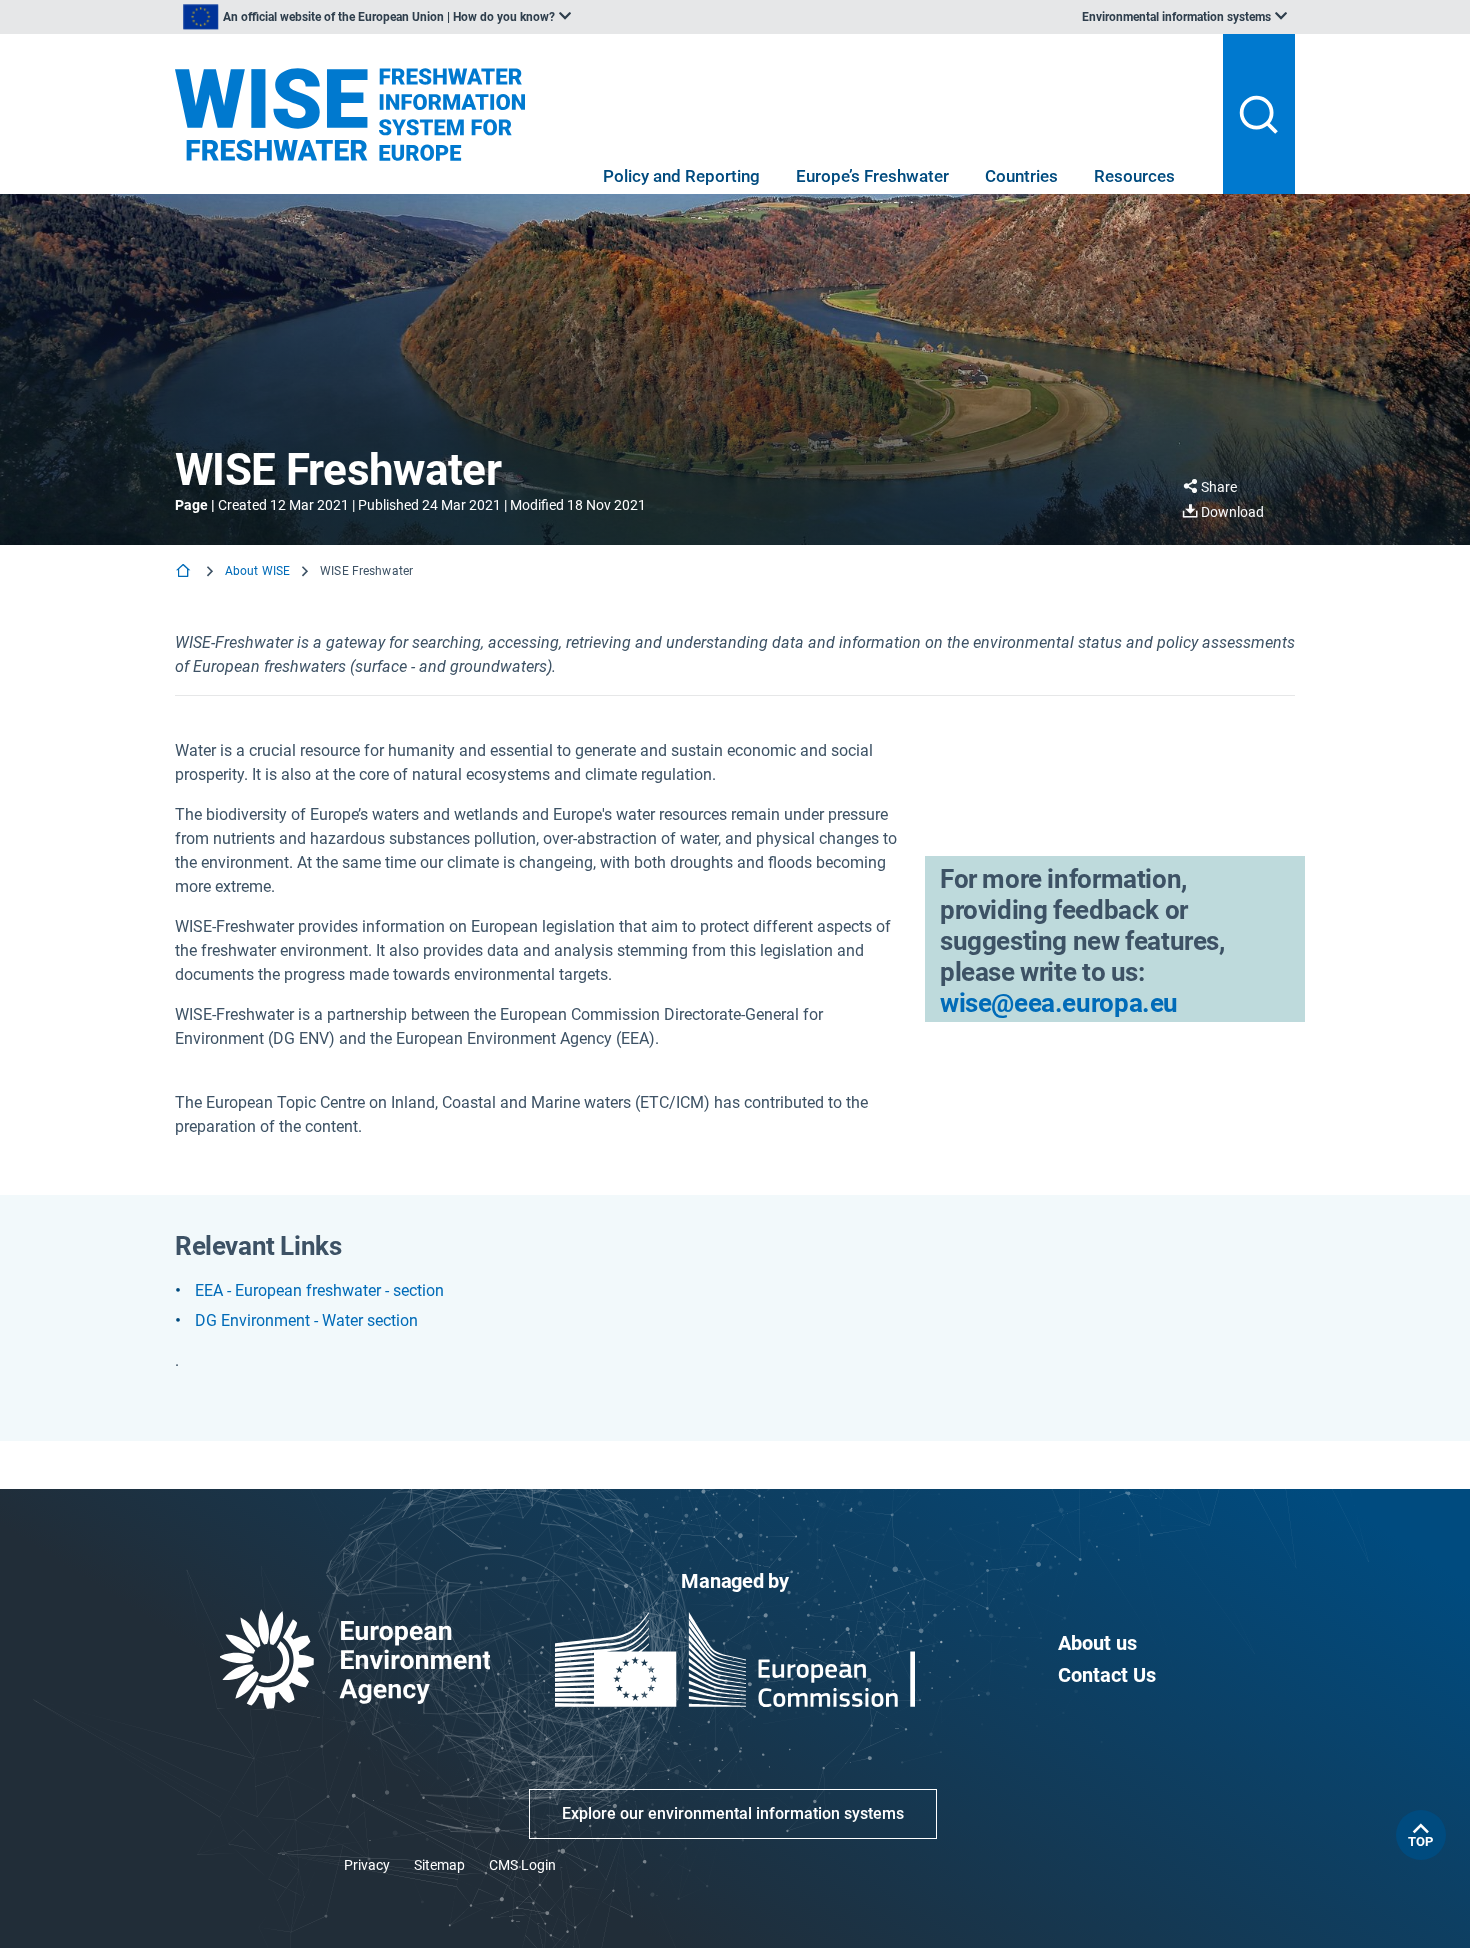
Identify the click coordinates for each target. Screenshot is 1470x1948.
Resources (1134, 176)
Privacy (367, 1865)
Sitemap (439, 1865)
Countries (1021, 176)
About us (1097, 1643)
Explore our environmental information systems (733, 1813)
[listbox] (377, 17)
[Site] (350, 114)
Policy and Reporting (681, 176)
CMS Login (522, 1865)
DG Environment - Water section (306, 1320)
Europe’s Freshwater (872, 176)
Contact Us (1107, 1675)
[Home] (185, 572)
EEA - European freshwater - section (319, 1290)
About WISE (257, 571)
